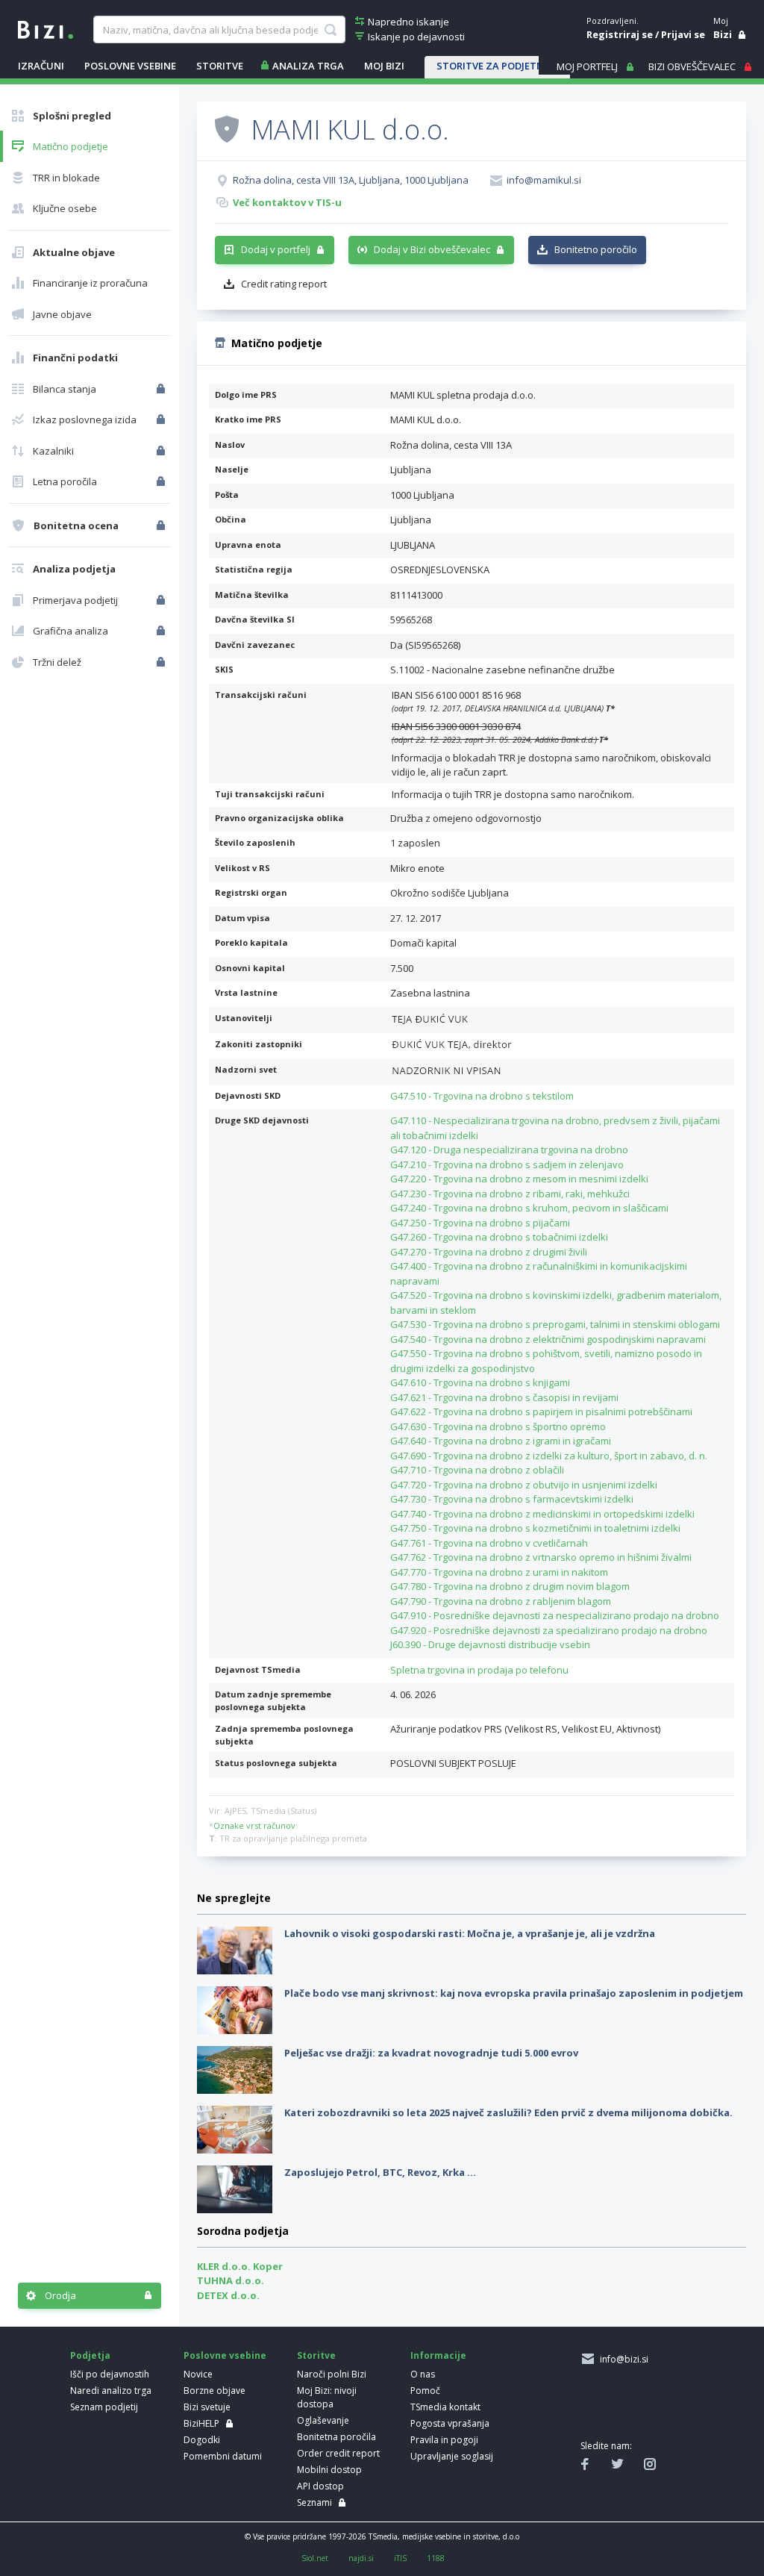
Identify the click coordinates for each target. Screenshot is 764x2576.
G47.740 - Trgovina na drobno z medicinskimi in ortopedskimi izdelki (542, 1514)
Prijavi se (683, 34)
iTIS (400, 2558)
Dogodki (202, 2440)
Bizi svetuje (207, 2407)
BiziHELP (201, 2423)
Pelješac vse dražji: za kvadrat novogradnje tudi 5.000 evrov (431, 2053)
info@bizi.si (622, 2359)
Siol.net (315, 2558)
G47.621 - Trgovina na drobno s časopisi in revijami (504, 1397)
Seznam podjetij (104, 2407)
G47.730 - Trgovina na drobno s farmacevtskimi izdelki (512, 1499)
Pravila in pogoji (444, 2440)
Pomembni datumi (223, 2456)
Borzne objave (215, 2391)
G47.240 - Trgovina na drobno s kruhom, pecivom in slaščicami (529, 1208)
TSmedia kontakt (445, 2407)
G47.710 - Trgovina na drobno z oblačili (477, 1470)
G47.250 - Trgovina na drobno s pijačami (480, 1223)
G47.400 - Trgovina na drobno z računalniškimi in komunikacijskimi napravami (539, 1273)
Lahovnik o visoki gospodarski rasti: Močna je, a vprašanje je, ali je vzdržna (470, 1933)
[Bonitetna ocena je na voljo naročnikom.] (227, 128)
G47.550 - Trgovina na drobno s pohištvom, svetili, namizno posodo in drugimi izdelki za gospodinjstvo (546, 1361)
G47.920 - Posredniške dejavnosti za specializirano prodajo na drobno (549, 1630)
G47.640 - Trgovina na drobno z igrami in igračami (501, 1441)
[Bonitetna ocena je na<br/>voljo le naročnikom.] (162, 526)
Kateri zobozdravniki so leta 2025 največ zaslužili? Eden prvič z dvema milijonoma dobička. (508, 2112)
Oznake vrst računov (254, 1825)
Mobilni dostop (329, 2470)
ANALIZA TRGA (308, 66)
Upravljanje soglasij (452, 2456)
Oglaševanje (323, 2420)
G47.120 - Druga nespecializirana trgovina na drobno (509, 1150)
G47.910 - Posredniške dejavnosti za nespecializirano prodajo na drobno (555, 1615)
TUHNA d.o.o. (231, 2280)
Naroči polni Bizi (332, 2374)
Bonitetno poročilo (596, 249)
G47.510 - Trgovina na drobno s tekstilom (482, 1096)
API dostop (320, 2486)
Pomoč (425, 2391)
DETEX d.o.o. (228, 2295)
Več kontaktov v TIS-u (287, 202)
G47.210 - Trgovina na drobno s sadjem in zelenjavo (507, 1164)
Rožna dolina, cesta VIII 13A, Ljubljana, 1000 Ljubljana (351, 180)
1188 (436, 2558)
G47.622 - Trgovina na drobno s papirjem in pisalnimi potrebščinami (541, 1412)
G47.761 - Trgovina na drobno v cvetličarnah (489, 1543)
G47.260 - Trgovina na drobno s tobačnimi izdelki (499, 1237)
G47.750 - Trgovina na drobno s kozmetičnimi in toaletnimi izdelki (535, 1528)
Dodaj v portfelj (276, 249)
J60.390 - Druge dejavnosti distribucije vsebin (490, 1644)
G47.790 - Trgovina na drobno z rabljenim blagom (501, 1601)
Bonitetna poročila (336, 2437)
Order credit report (338, 2453)
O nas (423, 2374)
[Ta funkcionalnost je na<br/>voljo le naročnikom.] (162, 389)
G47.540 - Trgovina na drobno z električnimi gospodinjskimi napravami (548, 1339)
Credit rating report (284, 284)
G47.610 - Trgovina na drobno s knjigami (480, 1382)
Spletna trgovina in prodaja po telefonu (479, 1670)
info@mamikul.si (544, 180)
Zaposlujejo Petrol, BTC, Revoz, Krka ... (380, 2172)
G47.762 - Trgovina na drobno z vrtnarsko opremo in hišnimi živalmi (541, 1557)
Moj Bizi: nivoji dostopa (327, 2397)
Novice (198, 2374)
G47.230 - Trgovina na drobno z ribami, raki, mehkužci (510, 1194)
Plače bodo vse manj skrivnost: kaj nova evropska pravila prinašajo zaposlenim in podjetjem (514, 1993)
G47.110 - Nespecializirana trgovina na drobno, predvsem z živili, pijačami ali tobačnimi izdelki (555, 1128)
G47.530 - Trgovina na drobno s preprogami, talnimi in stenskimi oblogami (555, 1324)
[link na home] (46, 28)
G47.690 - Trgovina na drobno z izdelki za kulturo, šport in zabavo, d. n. (549, 1456)
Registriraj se (620, 34)
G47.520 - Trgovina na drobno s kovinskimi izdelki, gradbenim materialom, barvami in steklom (556, 1303)
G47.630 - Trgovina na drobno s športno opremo (498, 1426)
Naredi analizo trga (111, 2391)
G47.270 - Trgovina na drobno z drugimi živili (489, 1252)
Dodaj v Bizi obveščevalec (432, 249)
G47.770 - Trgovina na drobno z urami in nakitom (499, 1572)
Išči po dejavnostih (110, 2374)
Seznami (314, 2502)
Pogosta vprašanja (450, 2423)
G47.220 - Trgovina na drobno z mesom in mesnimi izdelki (519, 1179)
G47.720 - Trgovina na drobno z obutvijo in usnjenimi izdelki (524, 1485)
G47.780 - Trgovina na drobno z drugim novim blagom (510, 1586)
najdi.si (361, 2558)
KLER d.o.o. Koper (240, 2266)
